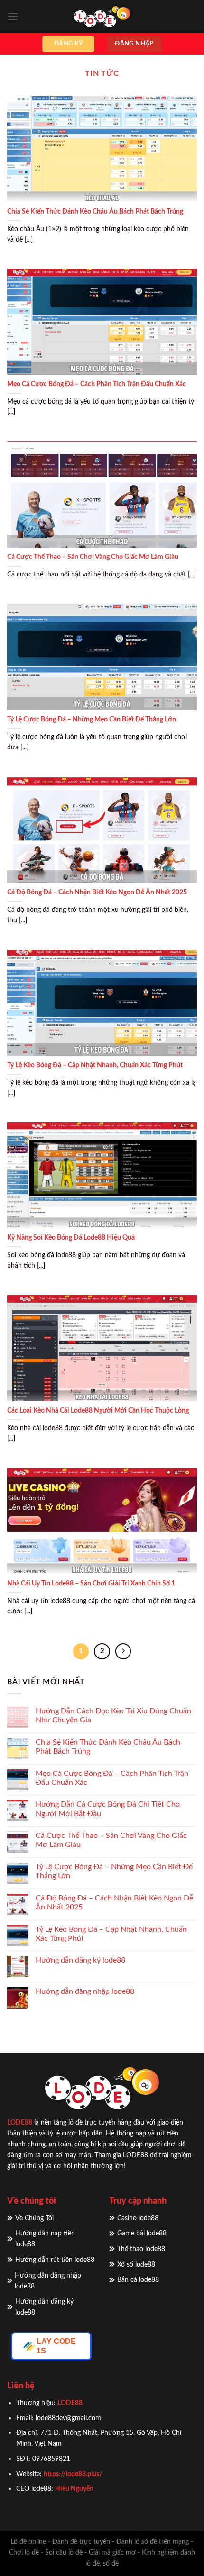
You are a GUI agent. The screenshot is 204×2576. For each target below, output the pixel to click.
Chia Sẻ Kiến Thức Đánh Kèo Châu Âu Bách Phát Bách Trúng (95, 212)
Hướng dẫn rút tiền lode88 (55, 2260)
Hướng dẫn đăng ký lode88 (80, 1960)
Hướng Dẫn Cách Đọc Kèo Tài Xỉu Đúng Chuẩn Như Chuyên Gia (113, 1716)
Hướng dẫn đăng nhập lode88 (85, 1991)
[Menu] (13, 16)
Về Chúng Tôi (34, 2218)
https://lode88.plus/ (74, 2474)
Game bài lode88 (142, 2233)
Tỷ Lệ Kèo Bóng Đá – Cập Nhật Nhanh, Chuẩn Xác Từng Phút (95, 1065)
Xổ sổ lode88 (136, 2265)
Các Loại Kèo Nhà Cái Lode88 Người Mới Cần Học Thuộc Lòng (98, 1411)
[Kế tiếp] (123, 1651)
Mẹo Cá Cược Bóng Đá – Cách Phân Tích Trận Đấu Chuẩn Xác (97, 384)
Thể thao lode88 (141, 2249)
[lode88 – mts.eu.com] (102, 17)
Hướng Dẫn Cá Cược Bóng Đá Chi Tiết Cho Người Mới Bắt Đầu (108, 1809)
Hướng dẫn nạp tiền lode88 (45, 2239)
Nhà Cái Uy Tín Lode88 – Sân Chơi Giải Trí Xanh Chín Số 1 (91, 1584)
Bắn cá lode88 (138, 2280)
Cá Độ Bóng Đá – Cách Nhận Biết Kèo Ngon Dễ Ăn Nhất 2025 (97, 892)
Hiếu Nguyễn (74, 2489)
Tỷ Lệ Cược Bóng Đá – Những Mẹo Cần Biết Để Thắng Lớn (92, 720)
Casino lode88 (138, 2218)
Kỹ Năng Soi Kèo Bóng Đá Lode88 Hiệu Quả (71, 1238)
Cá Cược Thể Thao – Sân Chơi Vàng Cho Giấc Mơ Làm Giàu (93, 557)
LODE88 (20, 2122)
